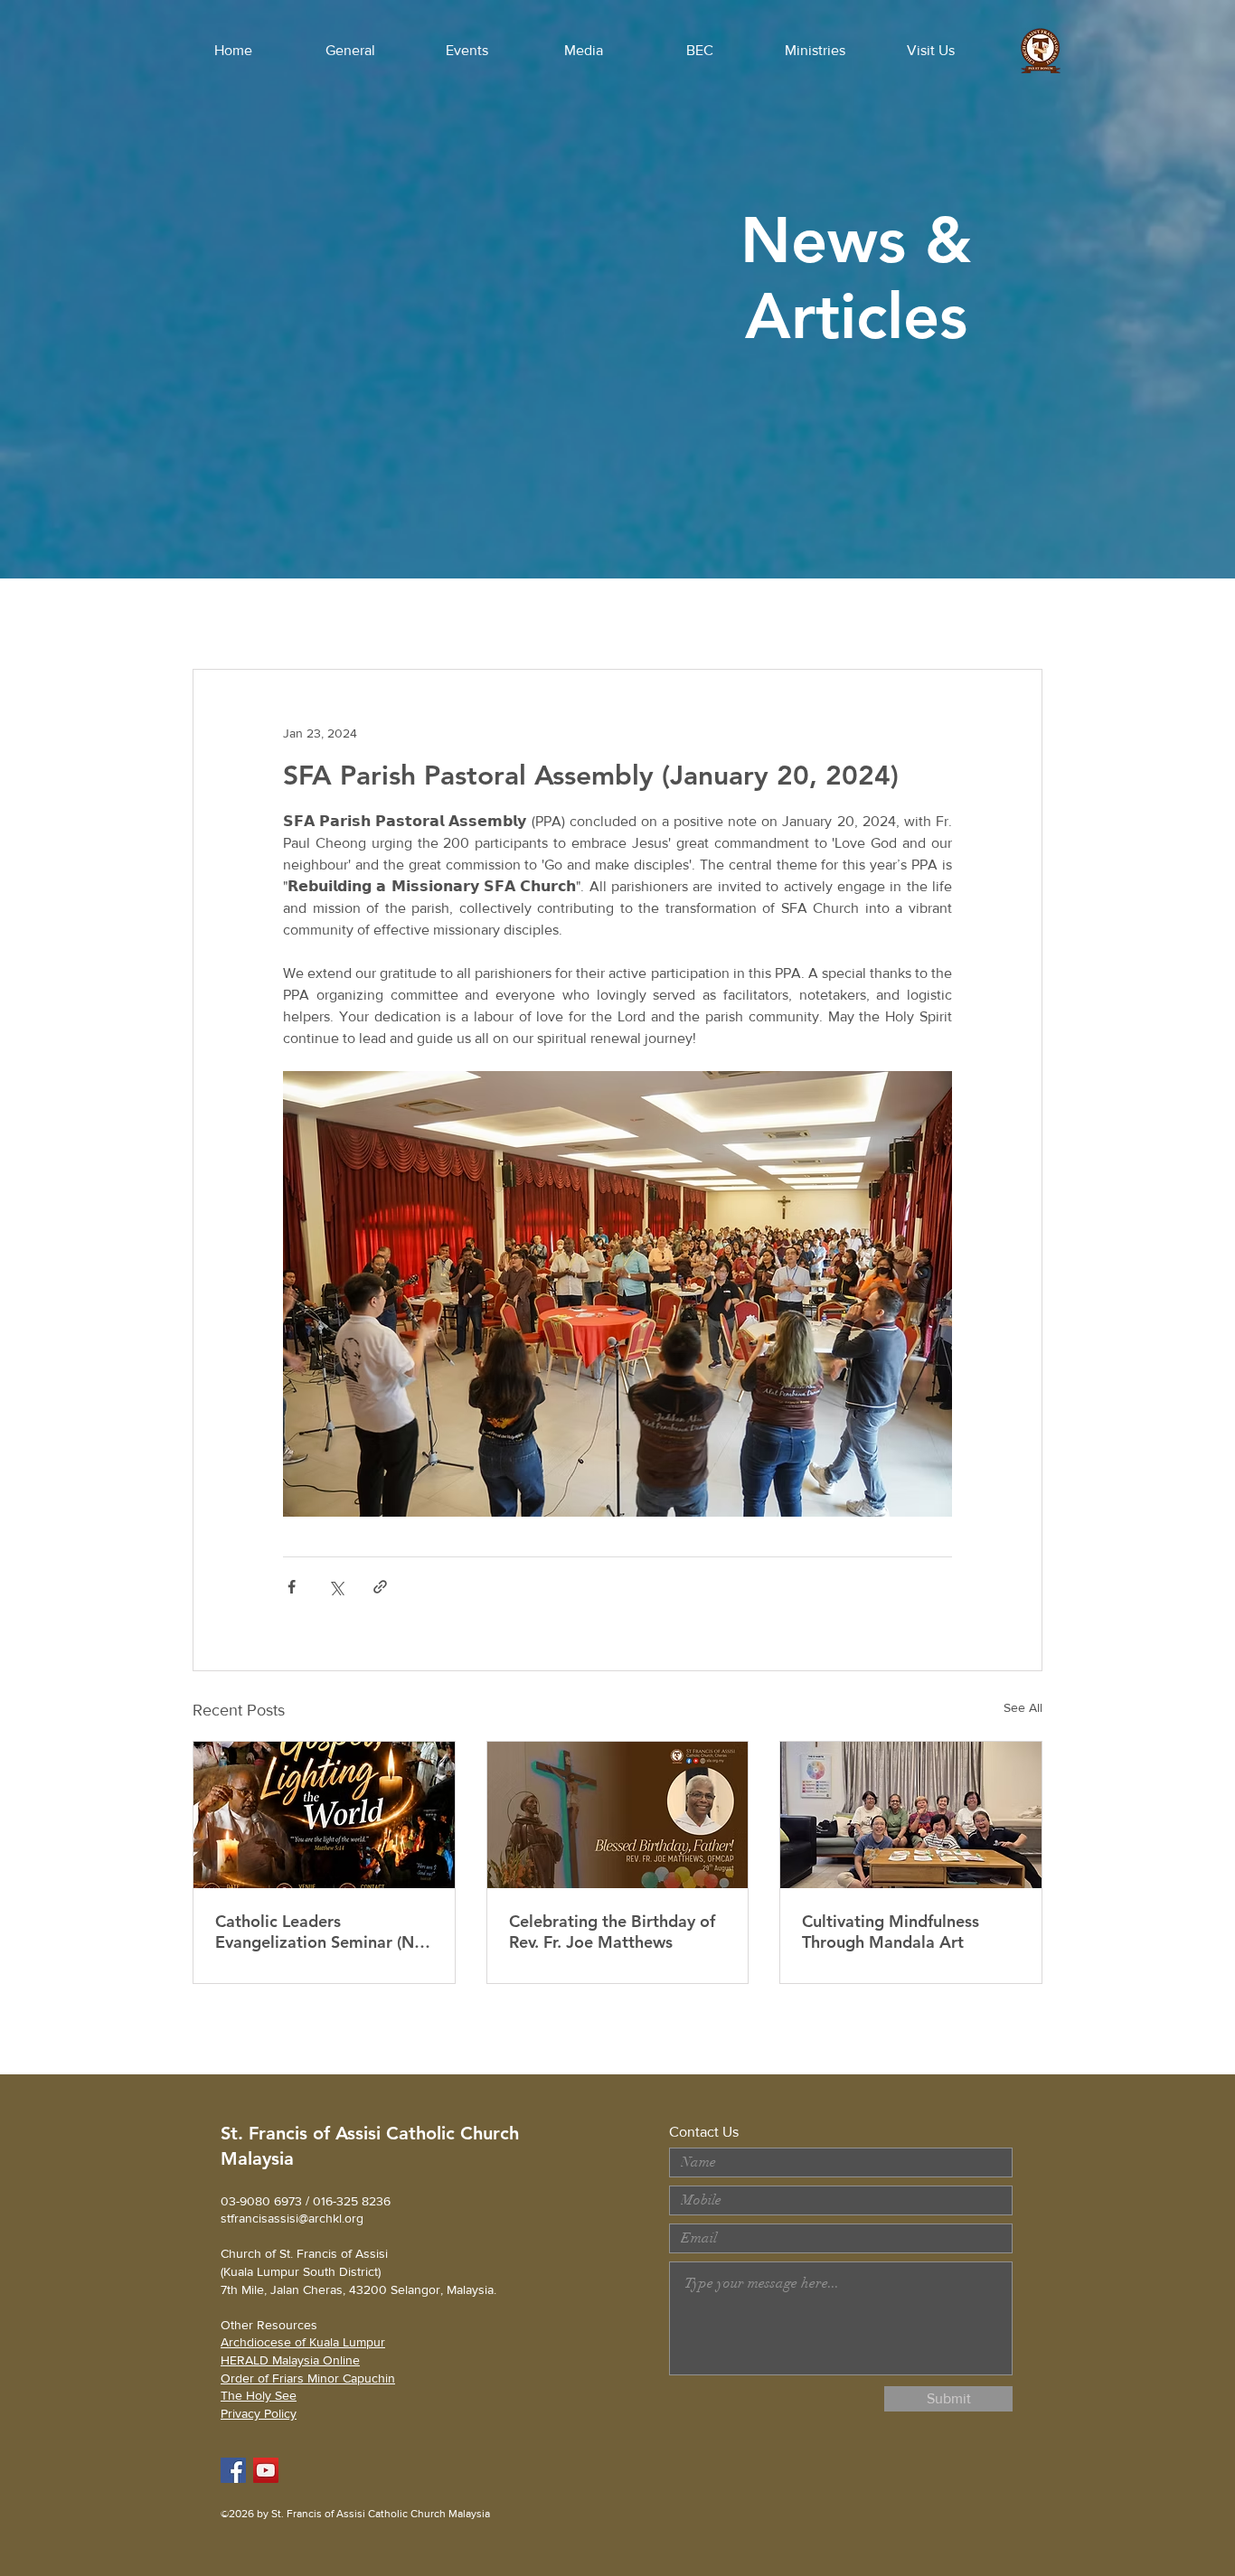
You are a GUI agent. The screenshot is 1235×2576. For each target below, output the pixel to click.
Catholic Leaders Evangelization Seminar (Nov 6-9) (324, 1932)
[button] (350, 51)
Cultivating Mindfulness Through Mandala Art (891, 1932)
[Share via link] (380, 1587)
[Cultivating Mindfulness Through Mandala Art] (911, 1815)
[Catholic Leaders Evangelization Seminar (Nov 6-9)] (324, 1815)
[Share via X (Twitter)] (336, 1587)
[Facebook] (233, 2470)
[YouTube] (266, 2470)
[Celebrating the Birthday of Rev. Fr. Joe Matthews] (618, 1815)
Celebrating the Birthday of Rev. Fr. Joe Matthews (612, 1932)
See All (1023, 1707)
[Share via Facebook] (292, 1587)
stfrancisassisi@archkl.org (292, 2218)
